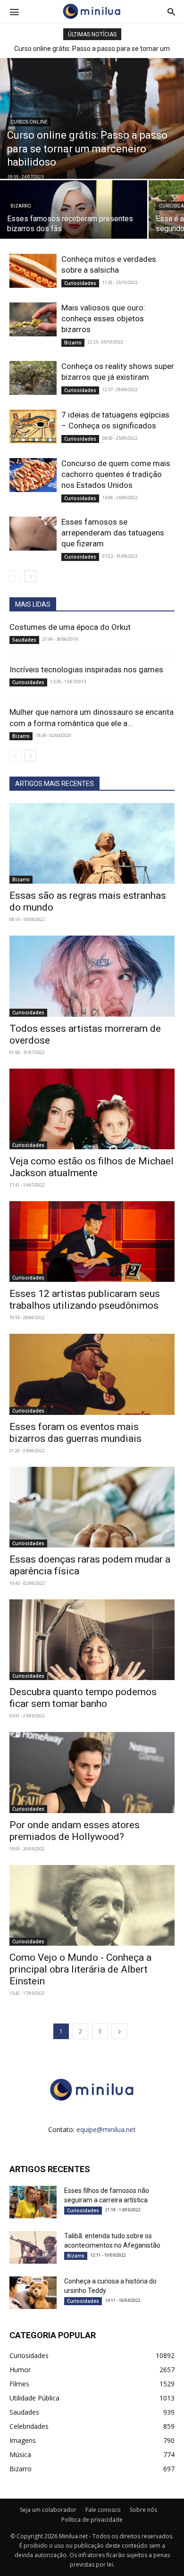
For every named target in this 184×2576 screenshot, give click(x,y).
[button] (14, 11)
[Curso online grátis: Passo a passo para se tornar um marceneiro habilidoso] (92, 118)
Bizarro (21, 206)
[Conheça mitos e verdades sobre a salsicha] (33, 271)
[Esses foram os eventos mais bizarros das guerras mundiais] (92, 1374)
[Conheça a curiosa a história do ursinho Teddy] (33, 2293)
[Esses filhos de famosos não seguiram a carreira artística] (33, 2202)
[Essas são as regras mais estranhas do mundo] (92, 843)
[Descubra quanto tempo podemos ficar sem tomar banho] (92, 1640)
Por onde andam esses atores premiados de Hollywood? (75, 1831)
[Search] (171, 11)
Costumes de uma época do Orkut (70, 627)
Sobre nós (143, 2510)
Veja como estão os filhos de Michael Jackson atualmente (92, 1167)
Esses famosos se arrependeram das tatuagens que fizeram (113, 533)
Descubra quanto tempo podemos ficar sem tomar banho (83, 1698)
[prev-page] (15, 576)
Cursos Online (29, 122)
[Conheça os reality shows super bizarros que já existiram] (33, 378)
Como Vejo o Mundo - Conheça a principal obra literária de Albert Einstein (80, 1969)
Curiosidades (80, 283)
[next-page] (30, 576)
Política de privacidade (92, 2520)
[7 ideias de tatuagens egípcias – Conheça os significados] (33, 427)
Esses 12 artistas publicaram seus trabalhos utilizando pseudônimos (85, 1300)
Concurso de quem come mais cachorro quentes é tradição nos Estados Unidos (116, 474)
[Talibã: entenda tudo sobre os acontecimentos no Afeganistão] (33, 2247)
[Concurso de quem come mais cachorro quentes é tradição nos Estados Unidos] (33, 475)
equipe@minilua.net (106, 2129)
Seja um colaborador (48, 2510)
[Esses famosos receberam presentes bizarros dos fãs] (74, 216)
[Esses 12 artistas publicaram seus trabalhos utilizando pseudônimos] (92, 1242)
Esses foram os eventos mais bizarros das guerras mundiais (75, 1433)
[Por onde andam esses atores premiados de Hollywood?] (92, 1772)
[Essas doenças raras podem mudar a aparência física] (92, 1507)
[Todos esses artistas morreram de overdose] (92, 976)
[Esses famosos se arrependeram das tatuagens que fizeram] (33, 534)
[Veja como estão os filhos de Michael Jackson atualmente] (92, 1109)
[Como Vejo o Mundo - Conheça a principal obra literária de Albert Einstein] (92, 1905)
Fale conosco (103, 2510)
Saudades (24, 640)
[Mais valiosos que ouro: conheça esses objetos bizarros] (33, 320)
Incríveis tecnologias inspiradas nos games (86, 669)
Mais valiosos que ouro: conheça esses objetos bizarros (103, 318)
